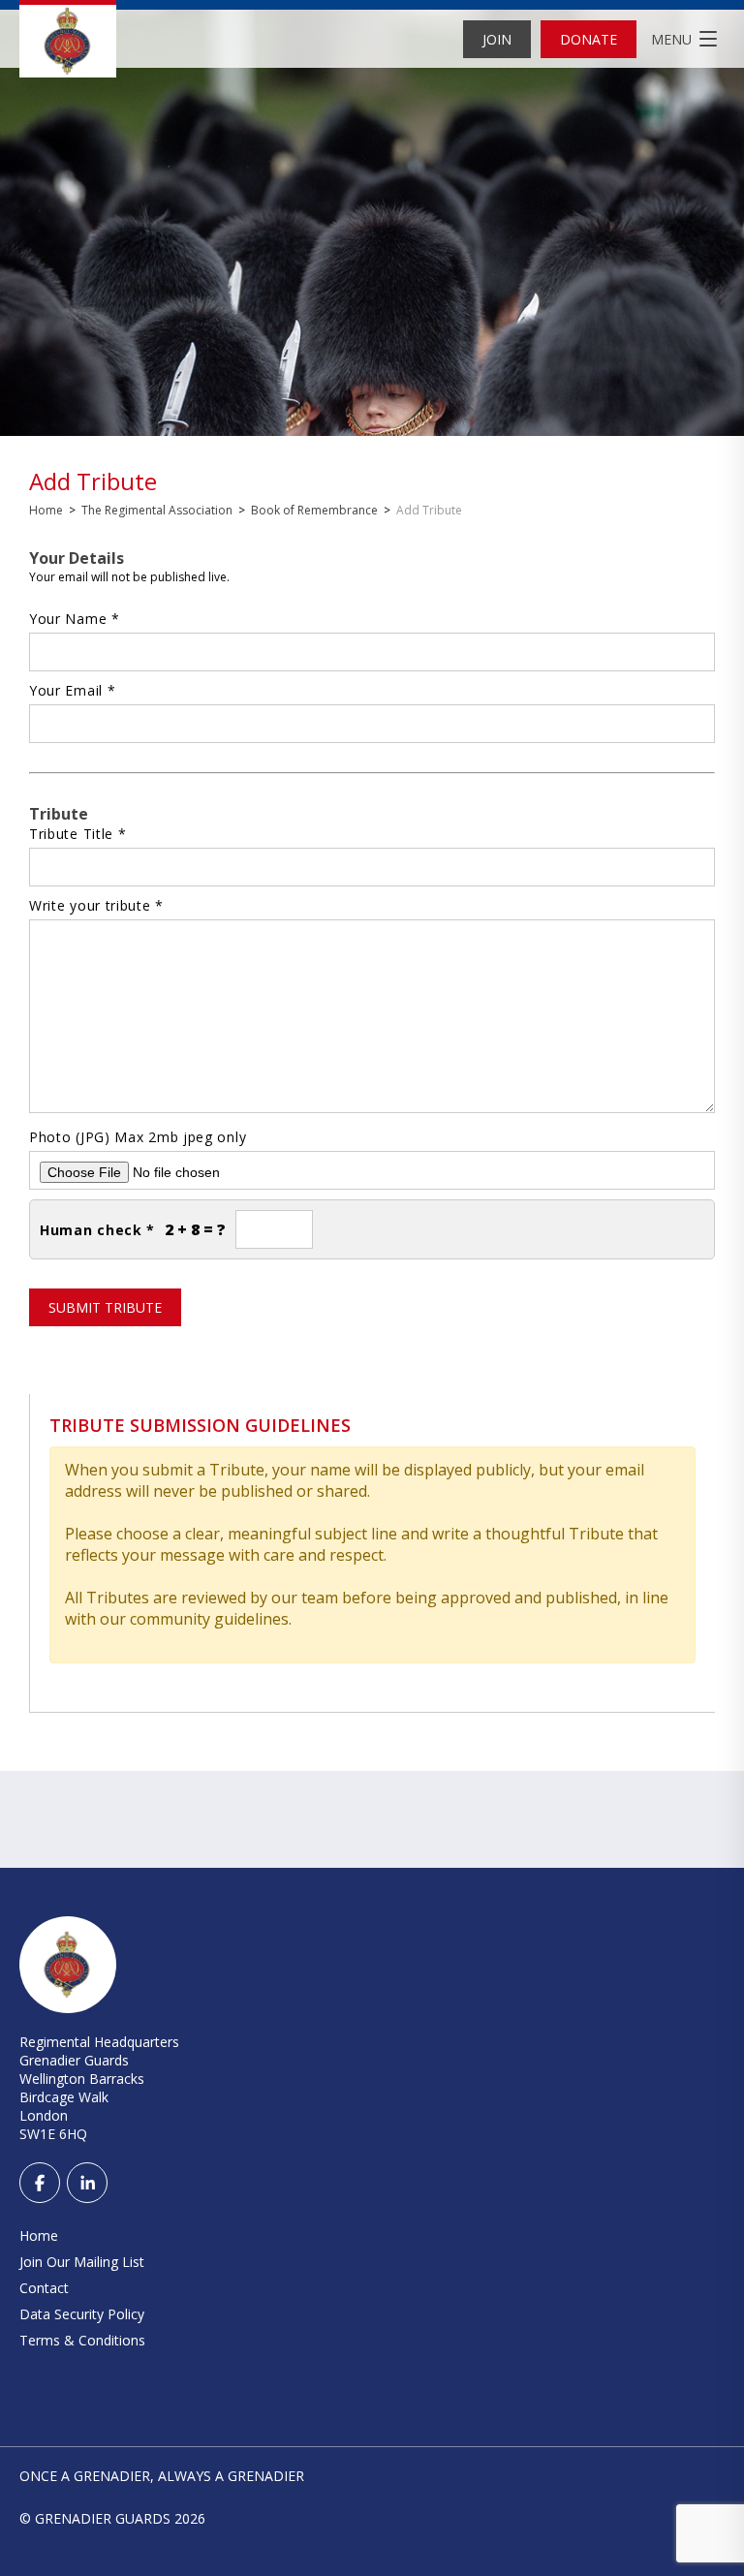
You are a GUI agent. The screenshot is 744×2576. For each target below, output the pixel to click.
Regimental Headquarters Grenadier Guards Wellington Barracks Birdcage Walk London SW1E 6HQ (99, 2088)
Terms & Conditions (82, 2340)
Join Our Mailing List (82, 2262)
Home (46, 510)
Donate (589, 39)
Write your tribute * (96, 905)
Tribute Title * (78, 834)
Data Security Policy (82, 2314)
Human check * (97, 1230)
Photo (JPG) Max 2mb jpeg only (138, 1137)
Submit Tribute (105, 1307)
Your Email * (72, 690)
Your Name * (75, 619)
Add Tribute (93, 481)
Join (497, 39)
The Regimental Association (157, 510)
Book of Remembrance (314, 510)
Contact (44, 2288)
